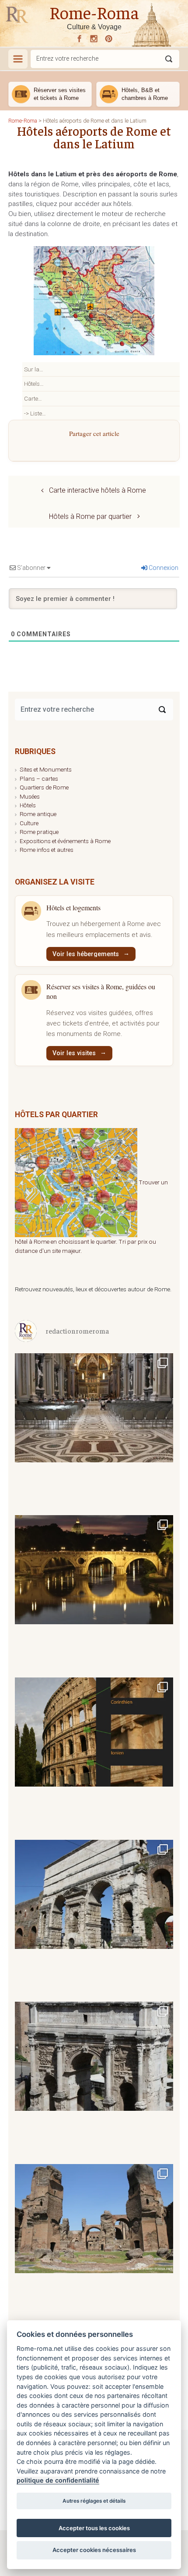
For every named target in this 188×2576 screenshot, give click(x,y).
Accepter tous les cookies (94, 2528)
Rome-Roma (94, 12)
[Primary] (18, 59)
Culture (29, 823)
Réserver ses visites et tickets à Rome (60, 94)
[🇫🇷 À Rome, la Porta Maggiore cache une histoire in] (94, 1918)
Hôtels (28, 805)
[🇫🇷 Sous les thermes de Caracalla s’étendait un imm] (94, 2242)
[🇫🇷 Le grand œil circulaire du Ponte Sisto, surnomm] (94, 1593)
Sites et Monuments (46, 769)
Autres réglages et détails (94, 2501)
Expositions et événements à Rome (65, 841)
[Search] (162, 710)
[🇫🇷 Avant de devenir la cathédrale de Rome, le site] (94, 1431)
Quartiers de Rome (44, 787)
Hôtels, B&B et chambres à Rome (145, 94)
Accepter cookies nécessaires (94, 2550)
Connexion (163, 568)
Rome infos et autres (47, 850)
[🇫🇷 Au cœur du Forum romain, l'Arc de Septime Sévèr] (94, 2080)
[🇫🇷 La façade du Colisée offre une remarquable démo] (94, 1756)
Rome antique (38, 814)
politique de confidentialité (58, 2480)
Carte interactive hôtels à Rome (97, 490)
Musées (30, 796)
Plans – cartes (39, 779)
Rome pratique (39, 832)
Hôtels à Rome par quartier (90, 516)
